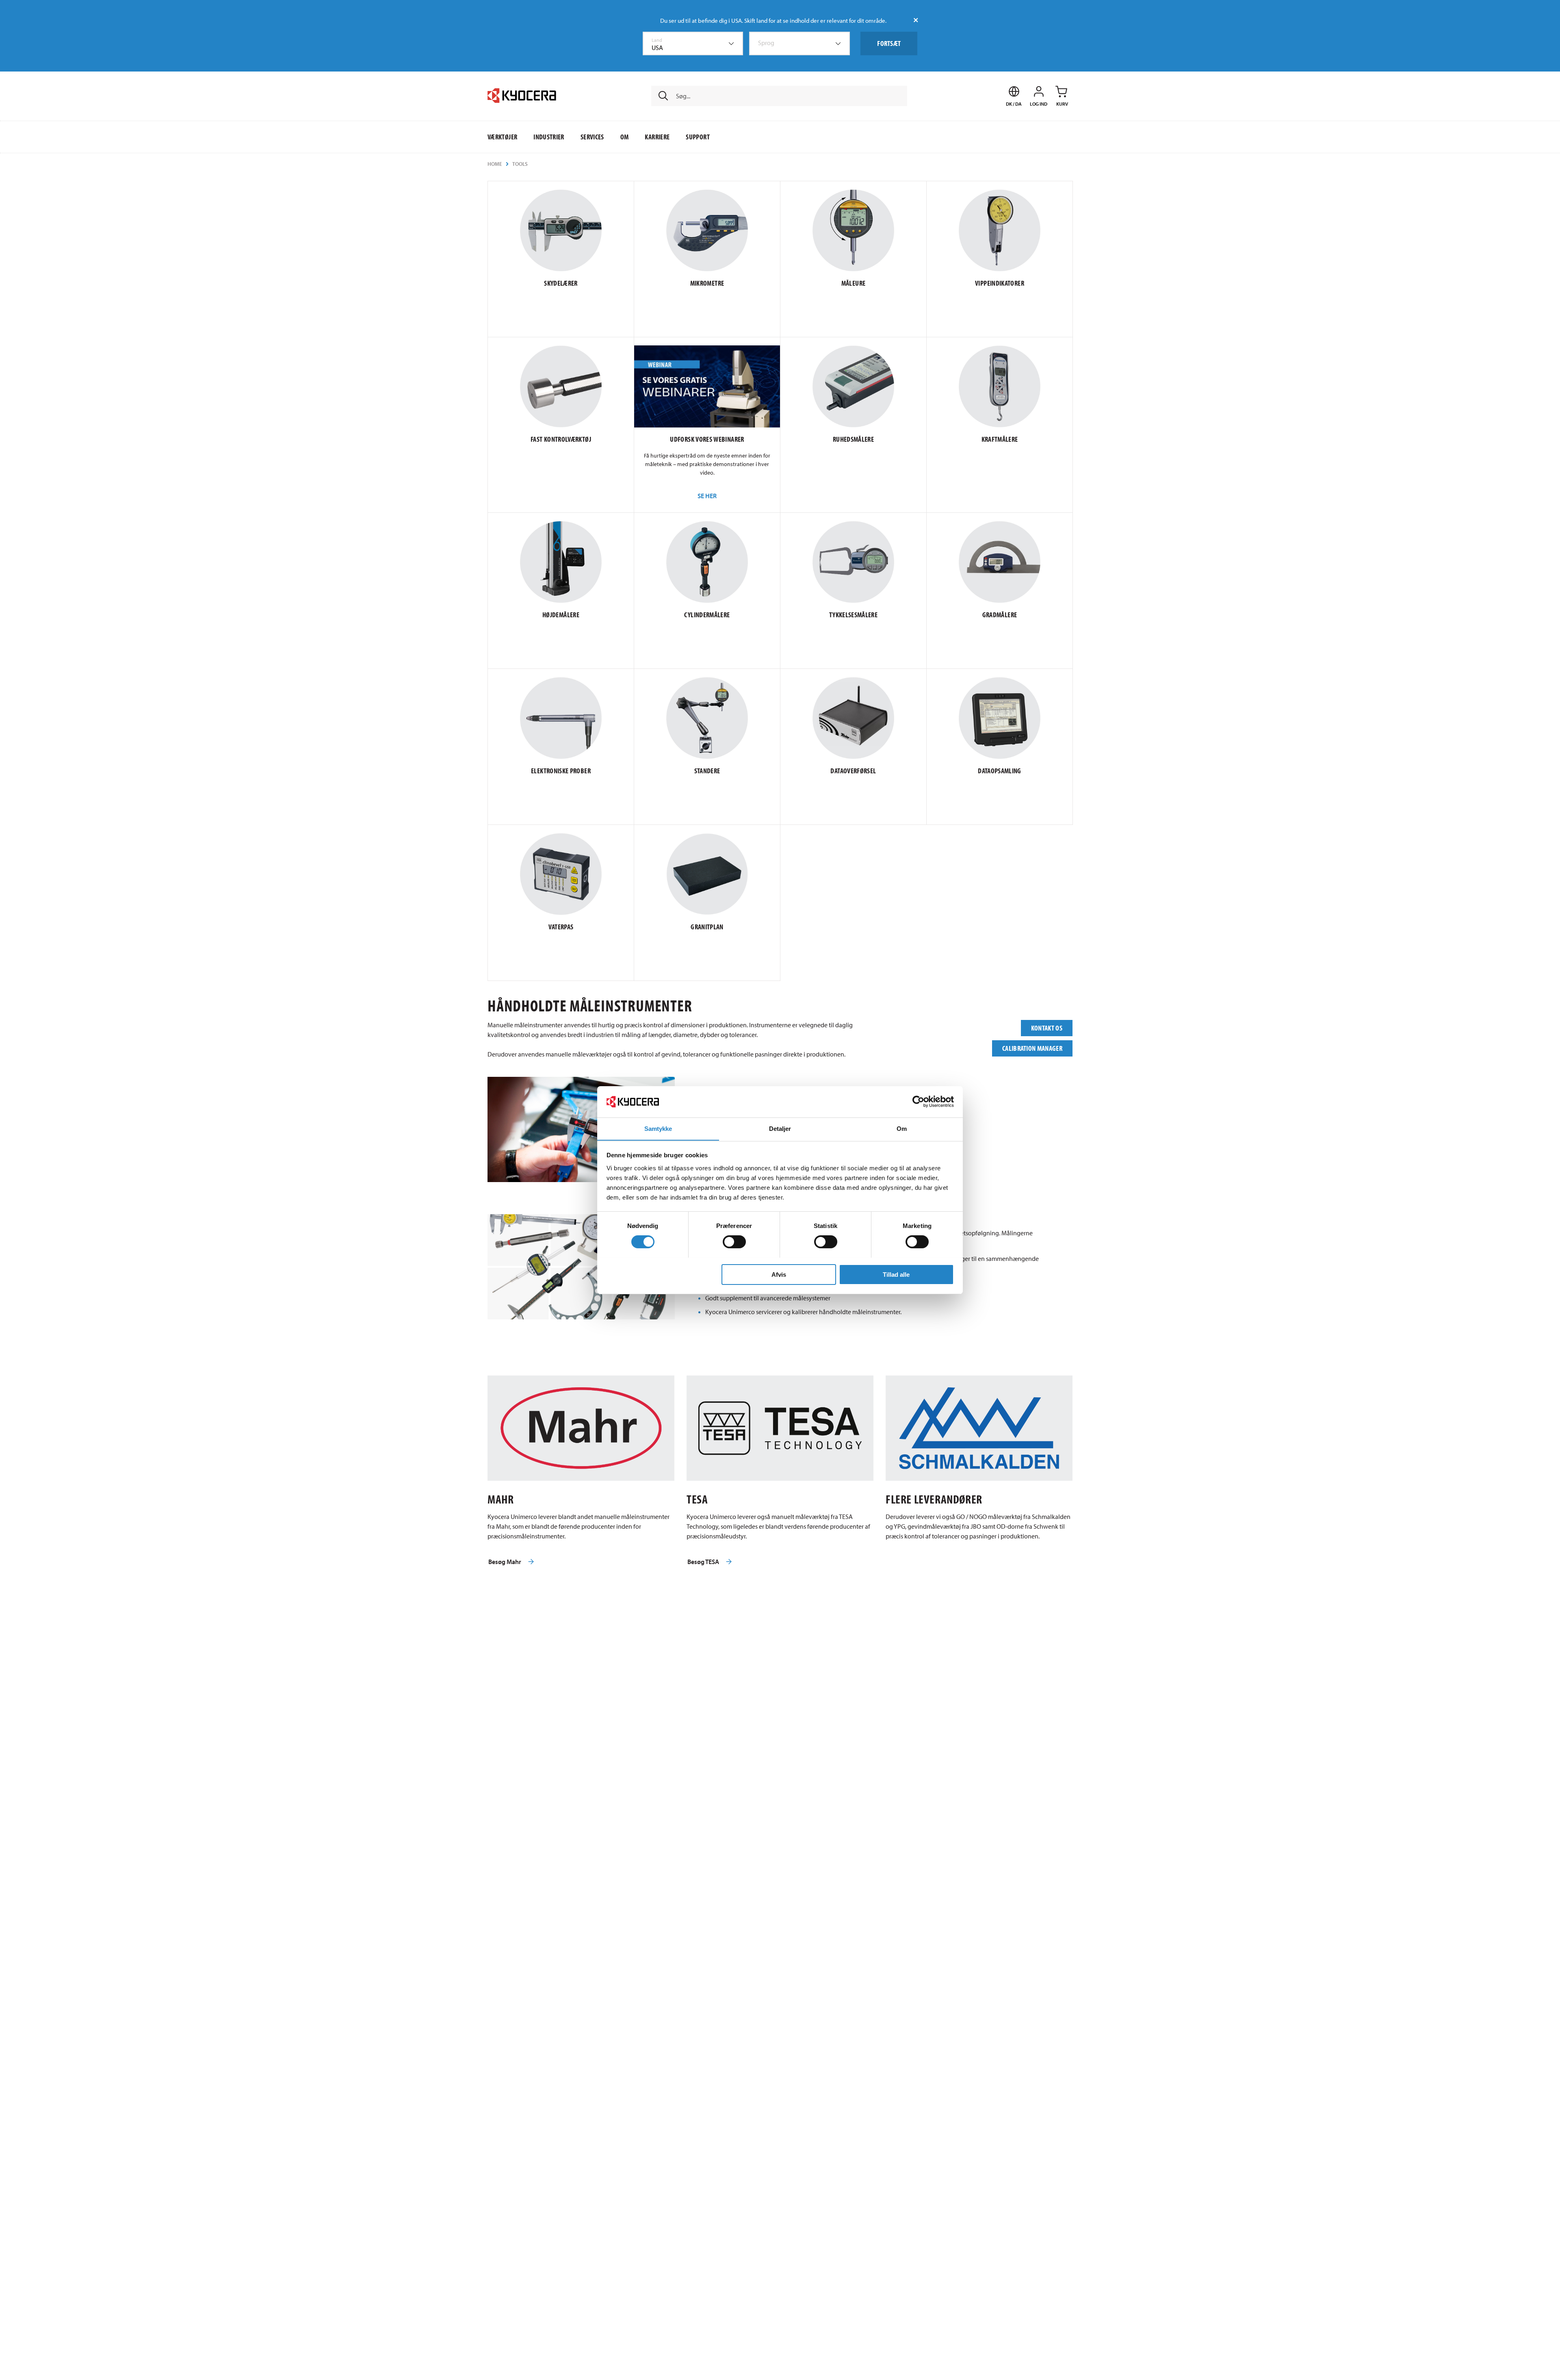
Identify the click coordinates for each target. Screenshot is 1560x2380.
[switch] (734, 1242)
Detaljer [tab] (780, 1128)
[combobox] (693, 43)
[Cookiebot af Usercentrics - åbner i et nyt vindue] (918, 1102)
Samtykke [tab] (658, 1128)
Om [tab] (902, 1128)
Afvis (779, 1274)
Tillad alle (896, 1274)
